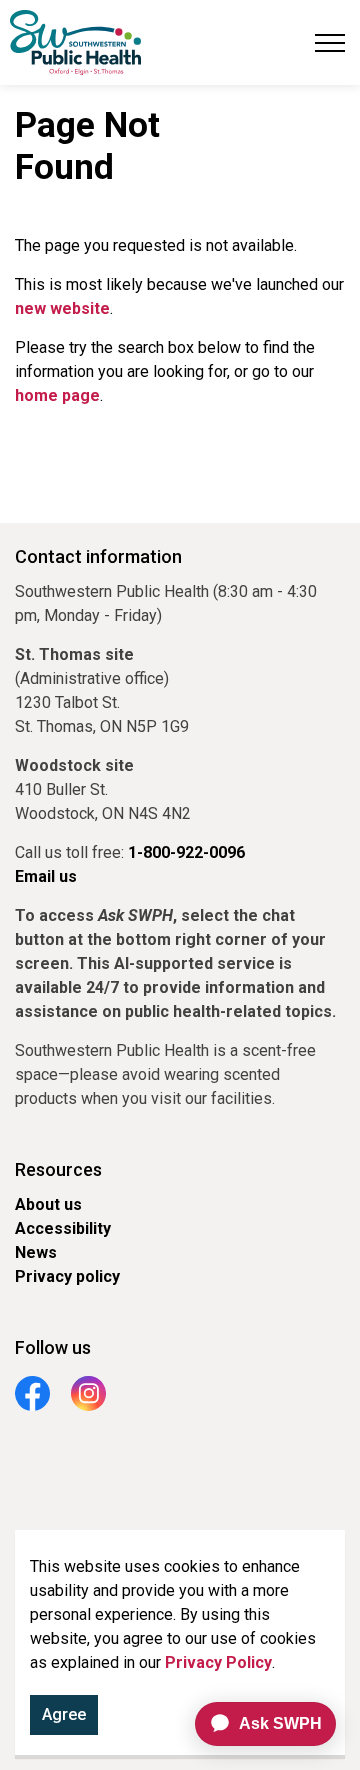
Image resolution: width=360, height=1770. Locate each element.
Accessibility (63, 1228)
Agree (64, 1714)
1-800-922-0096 (186, 852)
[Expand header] (330, 42)
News (36, 1252)
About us (48, 1204)
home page (57, 395)
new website (62, 308)
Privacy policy (67, 1276)
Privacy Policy (218, 1662)
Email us (46, 876)
